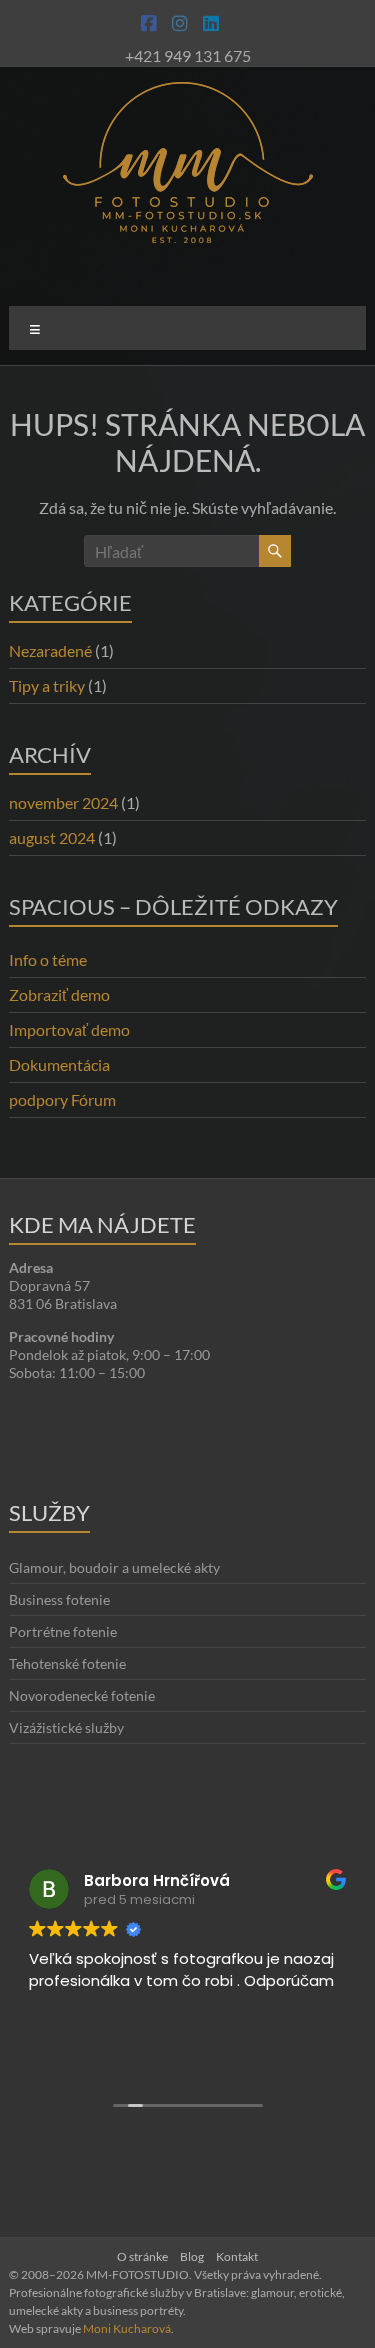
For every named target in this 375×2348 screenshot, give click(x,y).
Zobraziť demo (59, 994)
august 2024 (52, 837)
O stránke (142, 2256)
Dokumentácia (59, 1064)
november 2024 (63, 802)
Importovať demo (69, 1029)
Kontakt (237, 2256)
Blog (192, 2256)
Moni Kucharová (127, 2328)
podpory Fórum (62, 1099)
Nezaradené (50, 650)
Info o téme (48, 959)
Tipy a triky (47, 685)
